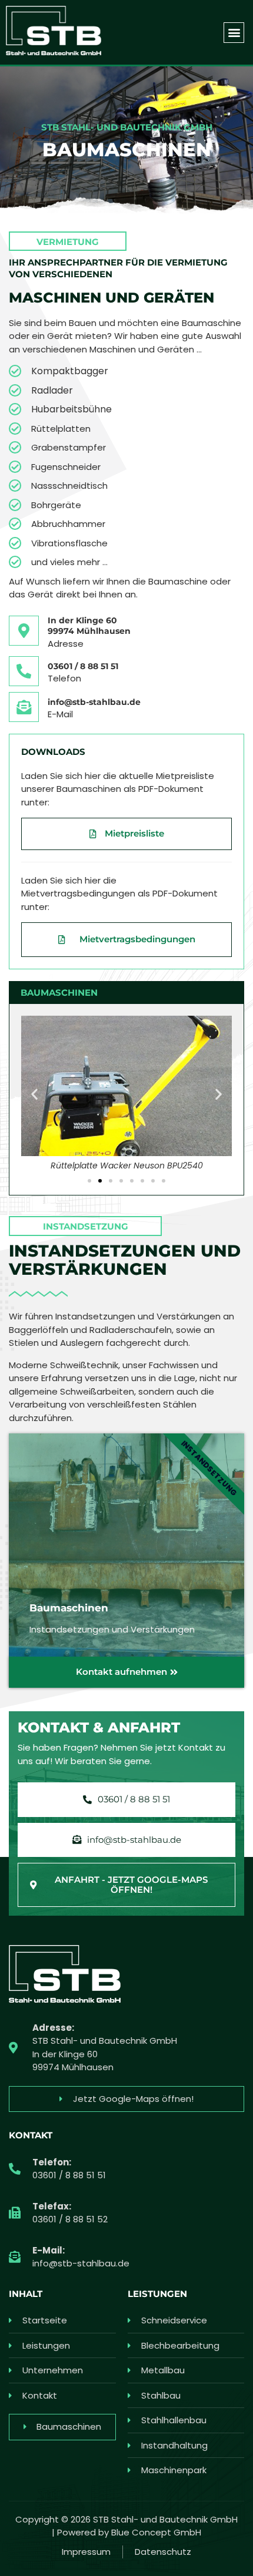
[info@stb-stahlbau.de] (24, 707)
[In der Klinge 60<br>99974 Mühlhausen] (24, 631)
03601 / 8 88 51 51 (83, 666)
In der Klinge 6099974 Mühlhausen (89, 626)
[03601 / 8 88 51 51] (24, 671)
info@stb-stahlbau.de (94, 702)
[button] (234, 33)
